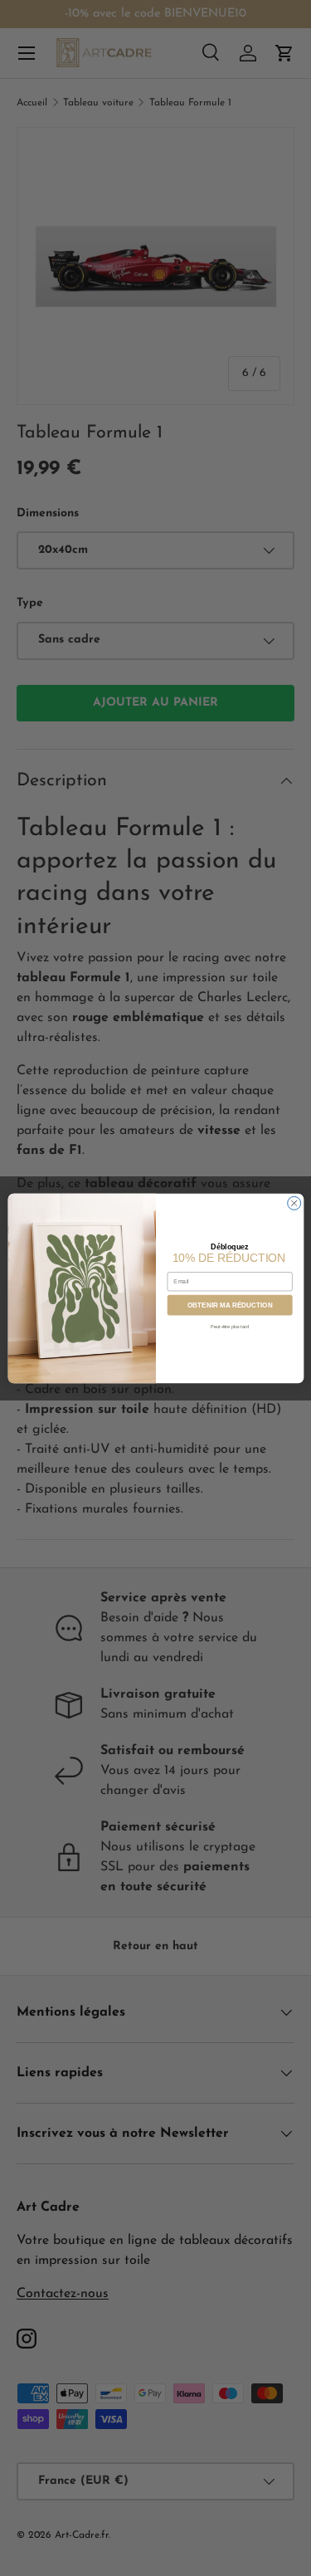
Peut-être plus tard (230, 1326)
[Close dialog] (294, 1203)
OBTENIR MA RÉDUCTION (229, 1305)
